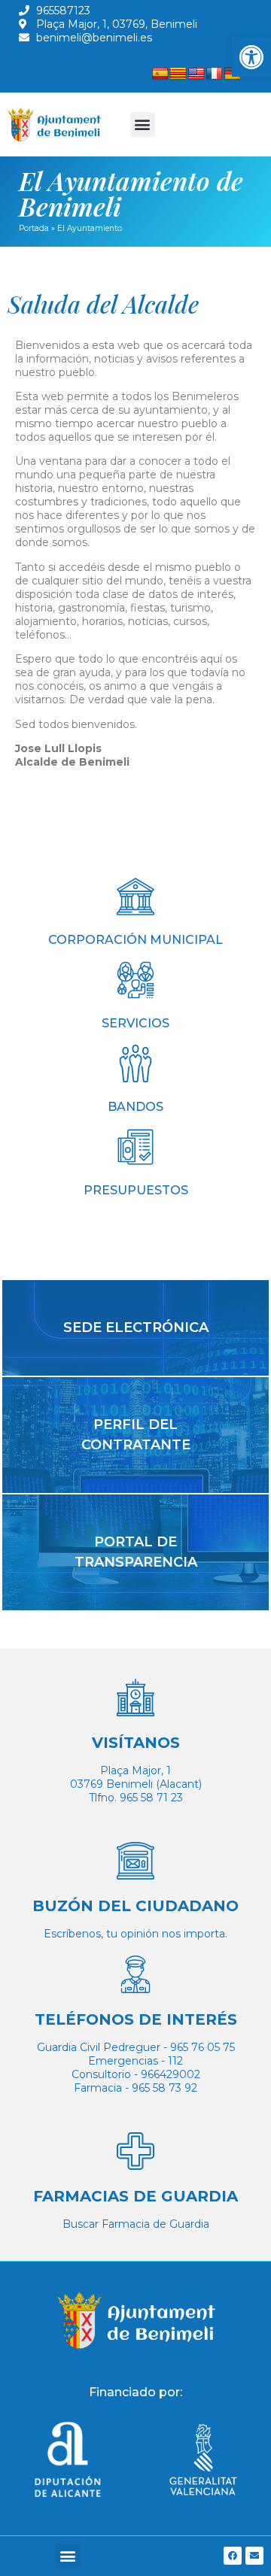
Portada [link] (34, 228)
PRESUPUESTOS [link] (136, 1190)
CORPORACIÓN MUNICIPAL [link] (135, 940)
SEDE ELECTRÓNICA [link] (136, 1327)
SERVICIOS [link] (135, 1023)
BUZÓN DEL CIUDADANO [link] (135, 1906)
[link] (251, 57)
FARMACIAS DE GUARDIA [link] (135, 2196)
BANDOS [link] (135, 1107)
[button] (143, 124)
